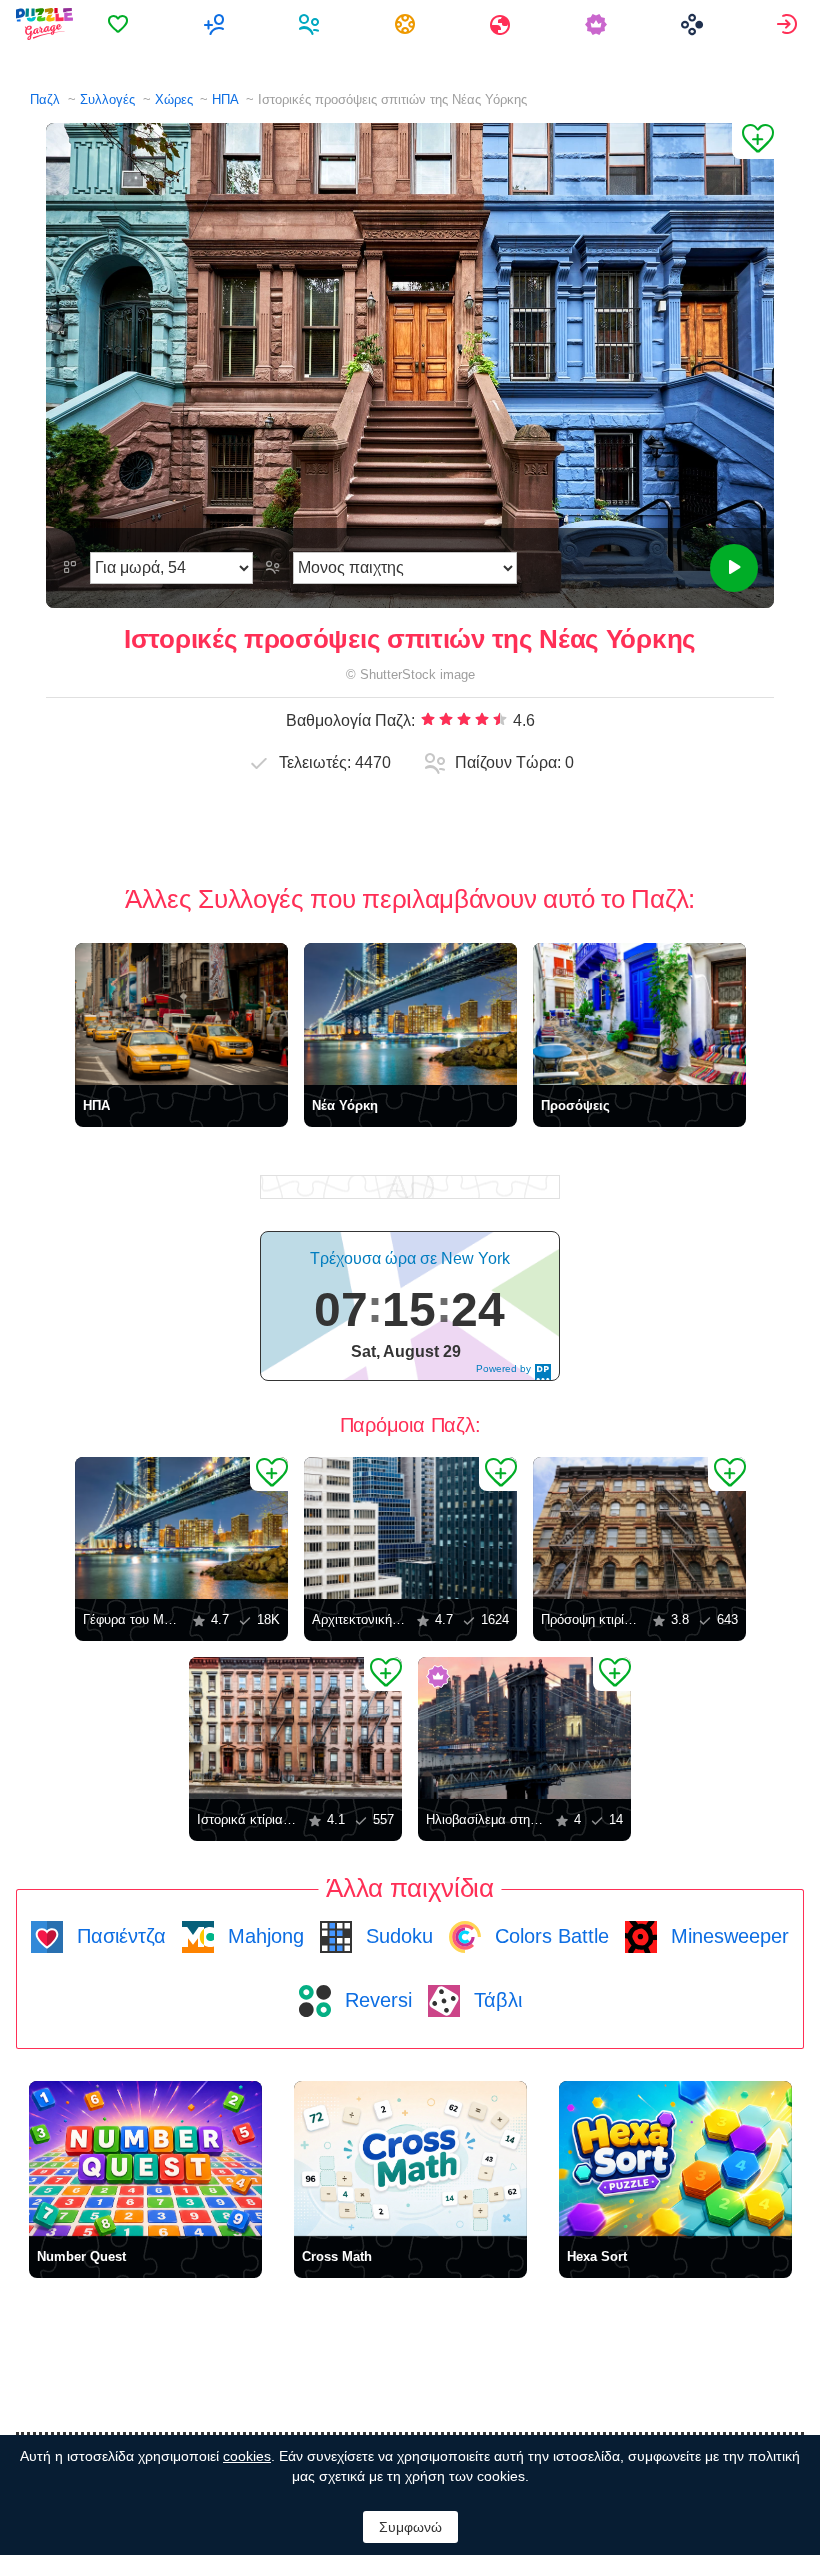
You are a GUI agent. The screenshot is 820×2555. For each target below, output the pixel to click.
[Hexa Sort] (675, 2158)
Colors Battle (549, 1936)
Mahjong (263, 1936)
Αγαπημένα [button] (120, 24)
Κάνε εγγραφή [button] (789, 24)
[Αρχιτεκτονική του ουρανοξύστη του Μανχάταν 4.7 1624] (410, 1528)
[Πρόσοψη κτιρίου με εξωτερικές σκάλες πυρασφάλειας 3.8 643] (639, 1528)
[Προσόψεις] (639, 1014)
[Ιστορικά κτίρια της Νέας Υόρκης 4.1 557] (295, 1728)
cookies (247, 2456)
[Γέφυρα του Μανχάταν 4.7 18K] (181, 1528)
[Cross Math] (410, 2158)
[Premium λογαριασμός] (598, 24)
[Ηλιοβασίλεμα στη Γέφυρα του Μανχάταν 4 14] (524, 1728)
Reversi (375, 2000)
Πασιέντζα (118, 1936)
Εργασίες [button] (407, 24)
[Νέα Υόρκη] (410, 1014)
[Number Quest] (145, 2158)
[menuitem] (120, 24)
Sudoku (396, 1936)
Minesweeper (727, 1936)
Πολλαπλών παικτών (216, 24)
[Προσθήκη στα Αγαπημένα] (753, 141)
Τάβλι (495, 2000)
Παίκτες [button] (311, 24)
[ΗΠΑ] (181, 1014)
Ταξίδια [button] (502, 24)
